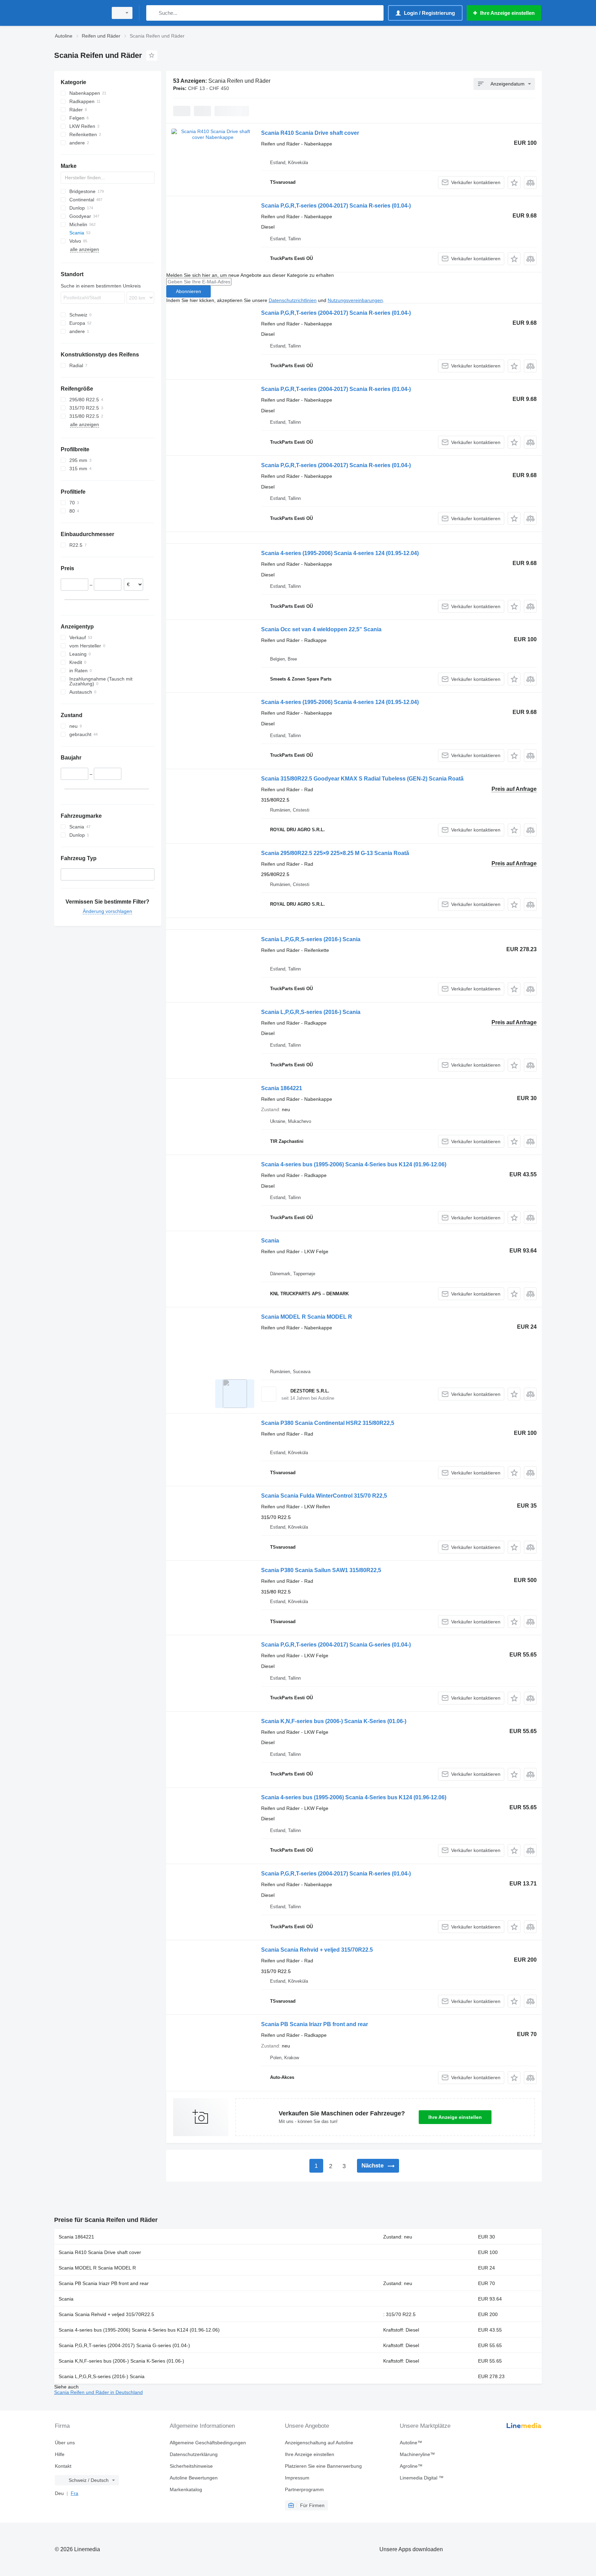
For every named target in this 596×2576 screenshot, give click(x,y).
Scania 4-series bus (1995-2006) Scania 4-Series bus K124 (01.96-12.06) (354, 1164)
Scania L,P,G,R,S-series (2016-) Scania (311, 939)
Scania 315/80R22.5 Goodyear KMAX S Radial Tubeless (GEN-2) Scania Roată (362, 779)
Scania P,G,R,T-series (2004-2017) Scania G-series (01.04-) (336, 1645)
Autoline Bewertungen (194, 2478)
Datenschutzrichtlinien (293, 300)
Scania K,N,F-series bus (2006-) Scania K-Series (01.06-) (334, 1721)
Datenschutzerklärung (194, 2454)
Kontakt (63, 2466)
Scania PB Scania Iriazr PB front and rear (315, 2024)
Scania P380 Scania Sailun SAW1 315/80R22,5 (321, 1570)
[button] (514, 183)
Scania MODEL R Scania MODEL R (307, 1317)
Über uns (65, 2443)
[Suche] (153, 13)
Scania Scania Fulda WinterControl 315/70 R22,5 (324, 1496)
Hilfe (60, 2454)
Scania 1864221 (282, 1088)
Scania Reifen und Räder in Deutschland (98, 2392)
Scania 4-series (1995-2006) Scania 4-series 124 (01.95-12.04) (340, 553)
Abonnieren (188, 291)
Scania (270, 1241)
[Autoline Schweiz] (79, 13)
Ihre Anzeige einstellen (455, 2117)
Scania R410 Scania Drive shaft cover (310, 133)
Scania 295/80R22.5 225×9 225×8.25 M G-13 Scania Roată (335, 853)
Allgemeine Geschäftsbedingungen (208, 2443)
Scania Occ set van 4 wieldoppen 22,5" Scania (321, 629)
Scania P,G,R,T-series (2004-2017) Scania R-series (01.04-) (336, 206)
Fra (74, 2493)
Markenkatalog (186, 2489)
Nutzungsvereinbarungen (355, 300)
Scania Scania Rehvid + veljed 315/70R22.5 (317, 1950)
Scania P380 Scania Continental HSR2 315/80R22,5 (328, 1423)
